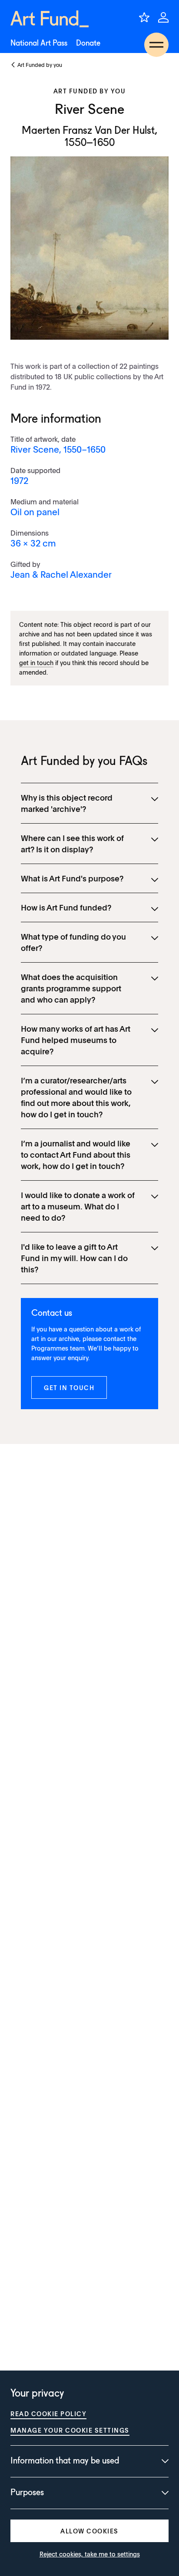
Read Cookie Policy (48, 2414)
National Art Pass (39, 43)
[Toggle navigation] (156, 45)
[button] (69, 1387)
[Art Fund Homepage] (50, 19)
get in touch (36, 662)
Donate (88, 43)
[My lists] (144, 17)
